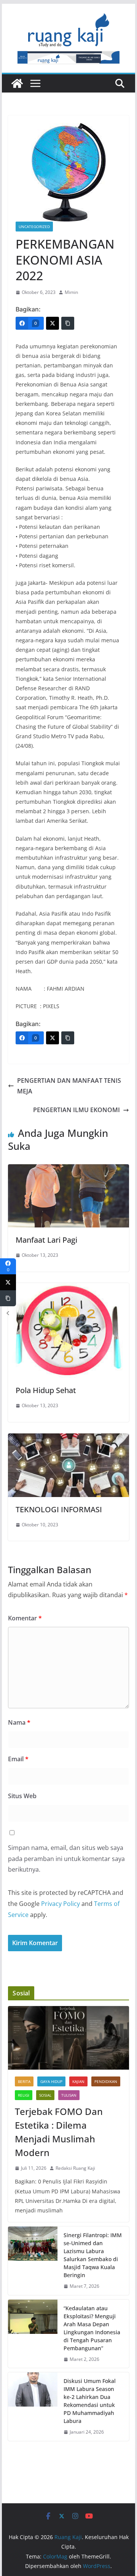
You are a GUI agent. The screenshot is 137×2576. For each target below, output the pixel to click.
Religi (24, 2095)
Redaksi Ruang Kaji (75, 2168)
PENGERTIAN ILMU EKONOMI (76, 1110)
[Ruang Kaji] (17, 83)
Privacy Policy (61, 1904)
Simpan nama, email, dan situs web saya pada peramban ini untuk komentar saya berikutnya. (66, 1859)
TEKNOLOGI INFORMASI (59, 1509)
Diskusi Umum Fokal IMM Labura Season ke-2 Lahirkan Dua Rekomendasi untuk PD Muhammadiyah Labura (90, 2401)
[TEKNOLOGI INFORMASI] (68, 1439)
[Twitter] (53, 323)
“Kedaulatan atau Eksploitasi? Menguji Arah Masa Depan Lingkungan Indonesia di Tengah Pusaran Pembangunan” (92, 2328)
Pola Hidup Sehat (46, 1390)
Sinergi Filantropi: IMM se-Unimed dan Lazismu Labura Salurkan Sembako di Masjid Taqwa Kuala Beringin (93, 2255)
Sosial (45, 2095)
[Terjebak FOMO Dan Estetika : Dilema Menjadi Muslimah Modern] (68, 2038)
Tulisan (69, 2095)
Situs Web (22, 1796)
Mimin (71, 292)
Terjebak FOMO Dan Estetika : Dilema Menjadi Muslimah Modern (59, 2132)
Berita (24, 2081)
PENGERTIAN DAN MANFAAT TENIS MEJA (69, 1086)
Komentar (25, 1618)
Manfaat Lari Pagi (46, 1240)
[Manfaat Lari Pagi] (68, 1170)
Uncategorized (34, 227)
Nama (19, 1722)
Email (18, 1759)
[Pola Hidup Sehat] (68, 1288)
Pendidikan (106, 2081)
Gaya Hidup (51, 2081)
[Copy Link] (68, 323)
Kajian (78, 2081)
